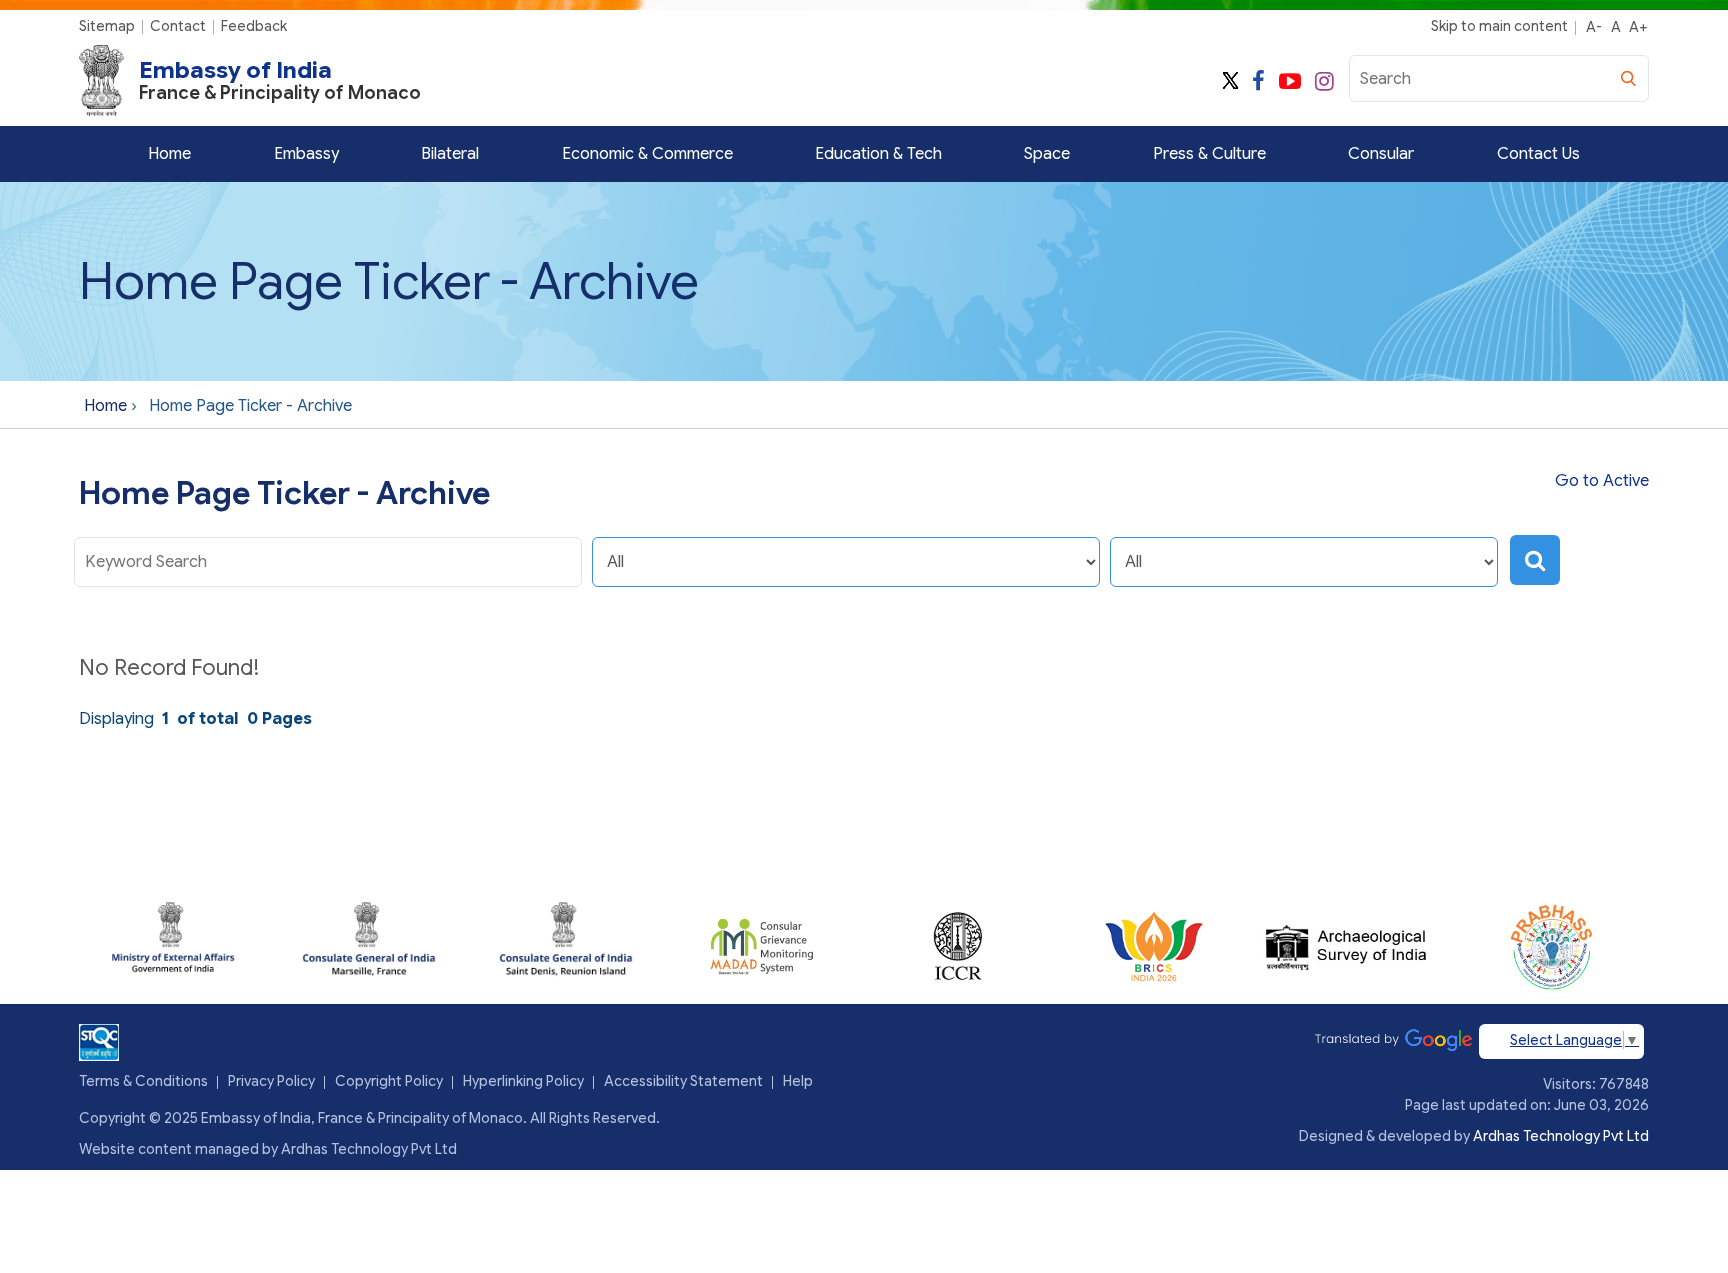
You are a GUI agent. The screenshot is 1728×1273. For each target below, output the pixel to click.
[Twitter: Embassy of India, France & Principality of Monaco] (1230, 81)
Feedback (254, 26)
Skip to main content (1499, 26)
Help (798, 1081)
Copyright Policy (389, 1081)
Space (1047, 154)
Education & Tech (878, 154)
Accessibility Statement (683, 1081)
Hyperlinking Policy (523, 1081)
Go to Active (1602, 481)
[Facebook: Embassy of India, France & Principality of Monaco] (1258, 81)
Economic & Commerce (647, 154)
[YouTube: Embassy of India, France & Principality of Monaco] (1290, 81)
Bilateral (450, 154)
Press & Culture (1209, 154)
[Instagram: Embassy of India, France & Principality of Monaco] (1324, 81)
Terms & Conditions (143, 1081)
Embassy (306, 154)
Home (169, 154)
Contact (178, 26)
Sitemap (107, 26)
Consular (1381, 154)
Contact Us (1538, 154)
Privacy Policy (271, 1081)
